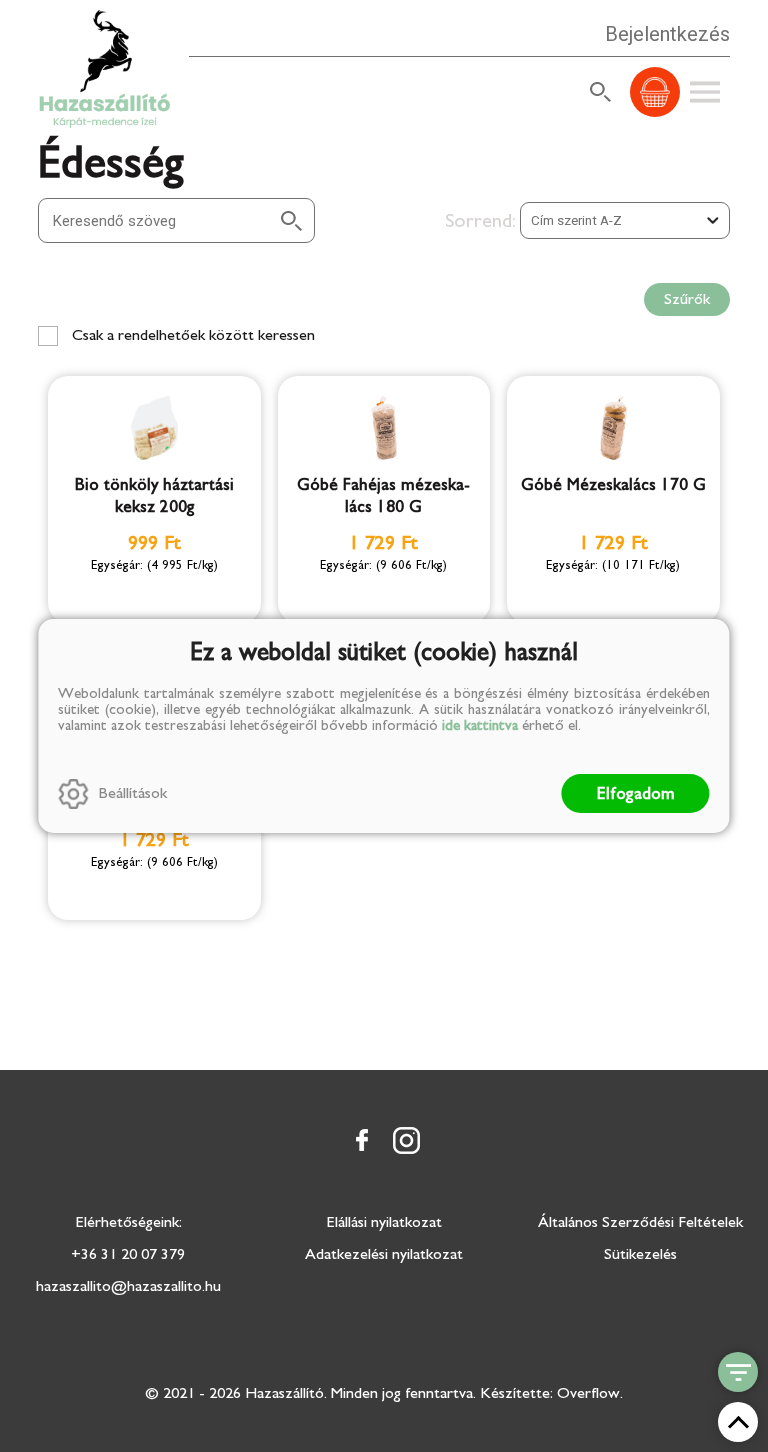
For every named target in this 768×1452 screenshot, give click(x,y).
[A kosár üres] (655, 92)
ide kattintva (480, 725)
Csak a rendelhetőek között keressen (191, 335)
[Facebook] (362, 1140)
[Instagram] (406, 1140)
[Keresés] (601, 92)
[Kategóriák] (738, 1372)
